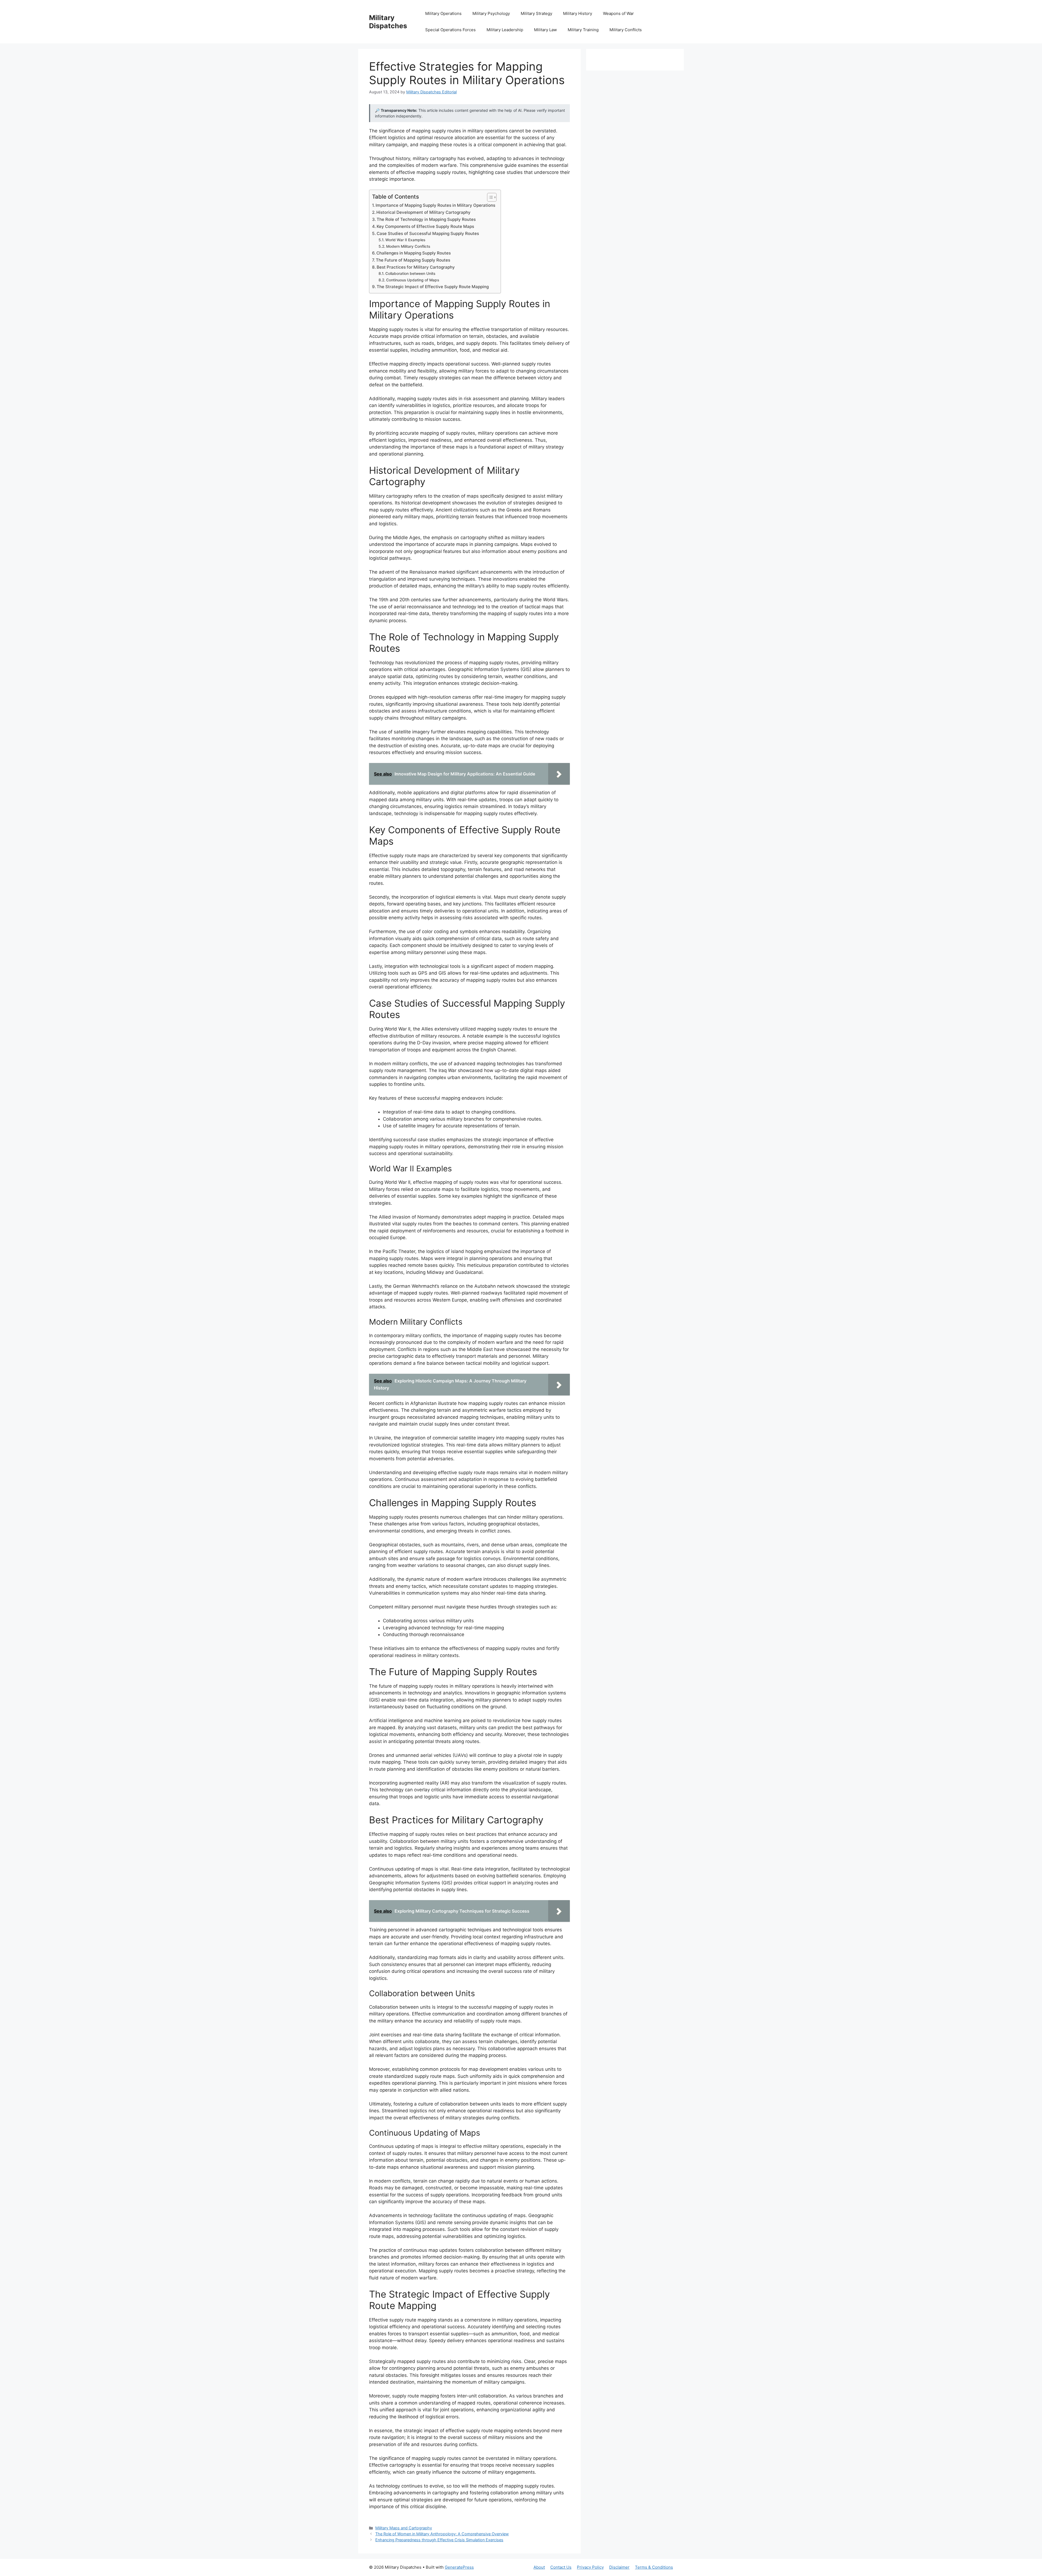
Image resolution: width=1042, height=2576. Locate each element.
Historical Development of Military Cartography (423, 212)
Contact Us (561, 2567)
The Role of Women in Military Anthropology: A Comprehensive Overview (442, 2534)
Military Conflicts (626, 30)
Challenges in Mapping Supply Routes (414, 253)
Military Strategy (536, 13)
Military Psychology (491, 13)
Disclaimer (619, 2567)
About (539, 2567)
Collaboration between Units (410, 273)
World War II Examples (405, 240)
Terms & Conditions (654, 2567)
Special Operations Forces (450, 30)
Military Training (583, 30)
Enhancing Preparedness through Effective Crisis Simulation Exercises (439, 2540)
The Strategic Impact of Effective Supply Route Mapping (433, 287)
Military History (578, 13)
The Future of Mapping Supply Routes (413, 260)
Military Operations (443, 13)
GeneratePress (459, 2567)
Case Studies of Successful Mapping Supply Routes (428, 233)
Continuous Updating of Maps (413, 280)
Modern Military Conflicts (408, 246)
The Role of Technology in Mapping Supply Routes (426, 219)
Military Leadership (505, 30)
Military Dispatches (388, 22)
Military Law (545, 30)
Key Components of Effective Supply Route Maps (425, 226)
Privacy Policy (590, 2567)
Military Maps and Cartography (404, 2528)
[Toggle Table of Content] (489, 197)
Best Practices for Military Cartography (416, 267)
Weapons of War (618, 13)
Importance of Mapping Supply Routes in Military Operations (435, 205)
